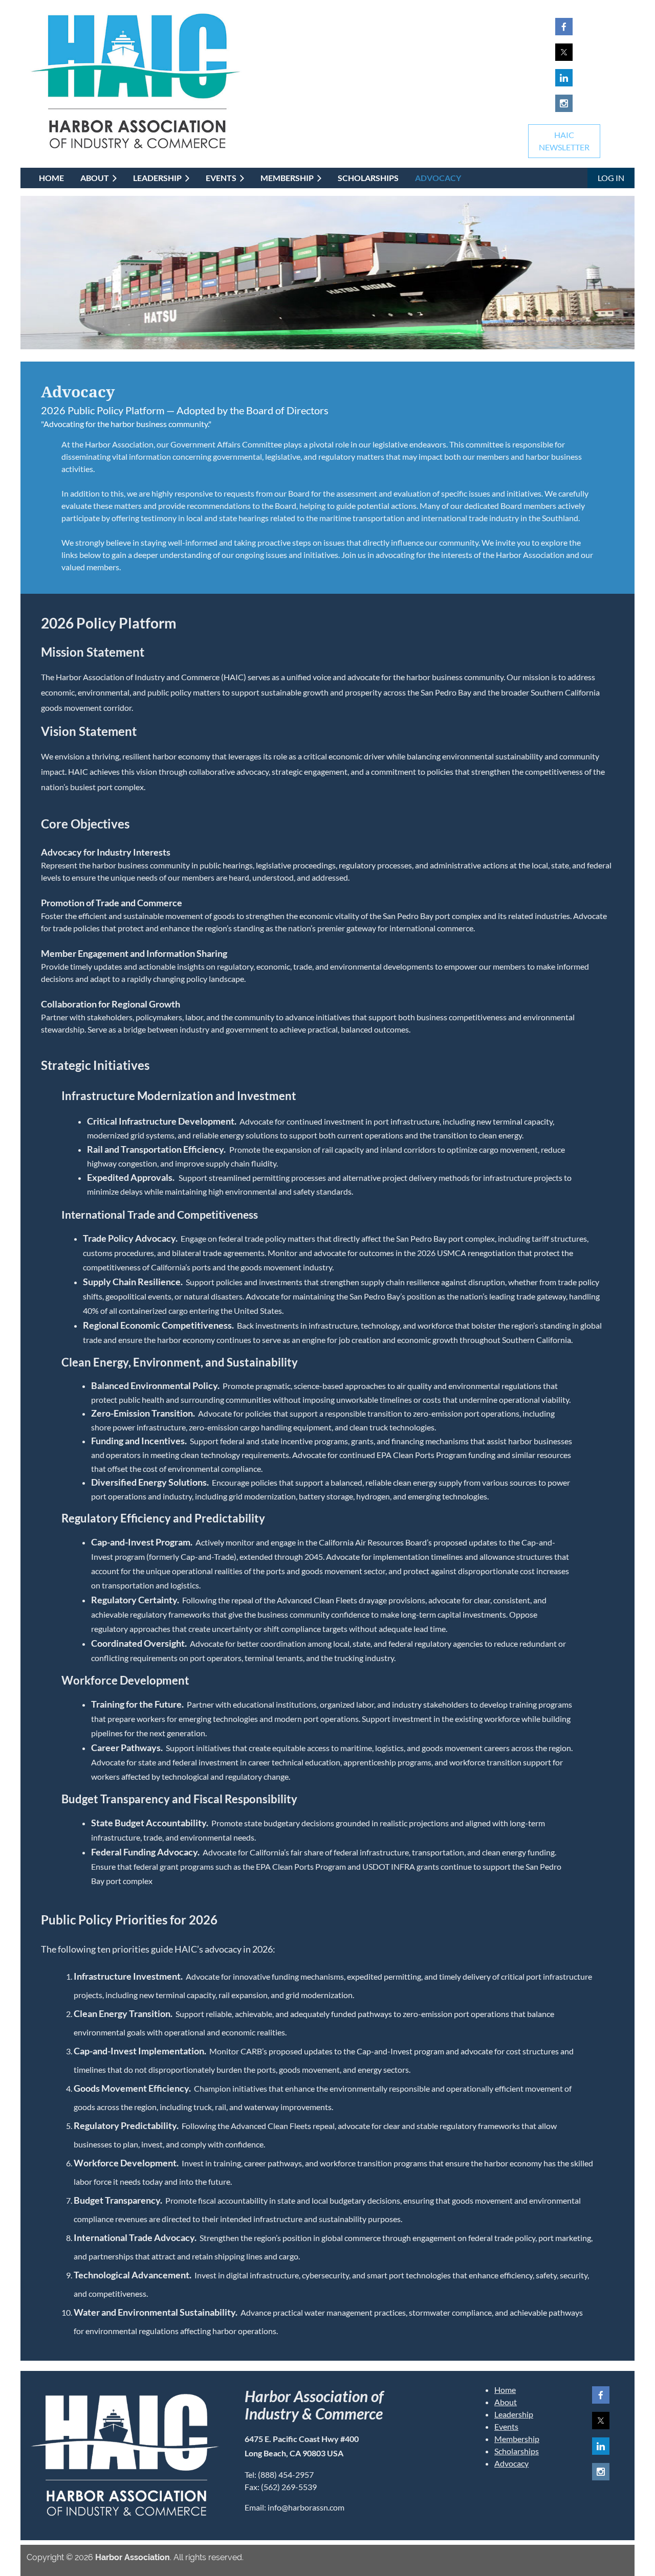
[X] (564, 52)
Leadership (514, 2414)
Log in (611, 178)
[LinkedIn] (564, 78)
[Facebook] (564, 27)
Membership (517, 2439)
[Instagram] (564, 103)
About (506, 2402)
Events (506, 2426)
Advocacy (511, 2463)
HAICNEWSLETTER (564, 141)
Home (505, 2390)
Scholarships (517, 2451)
